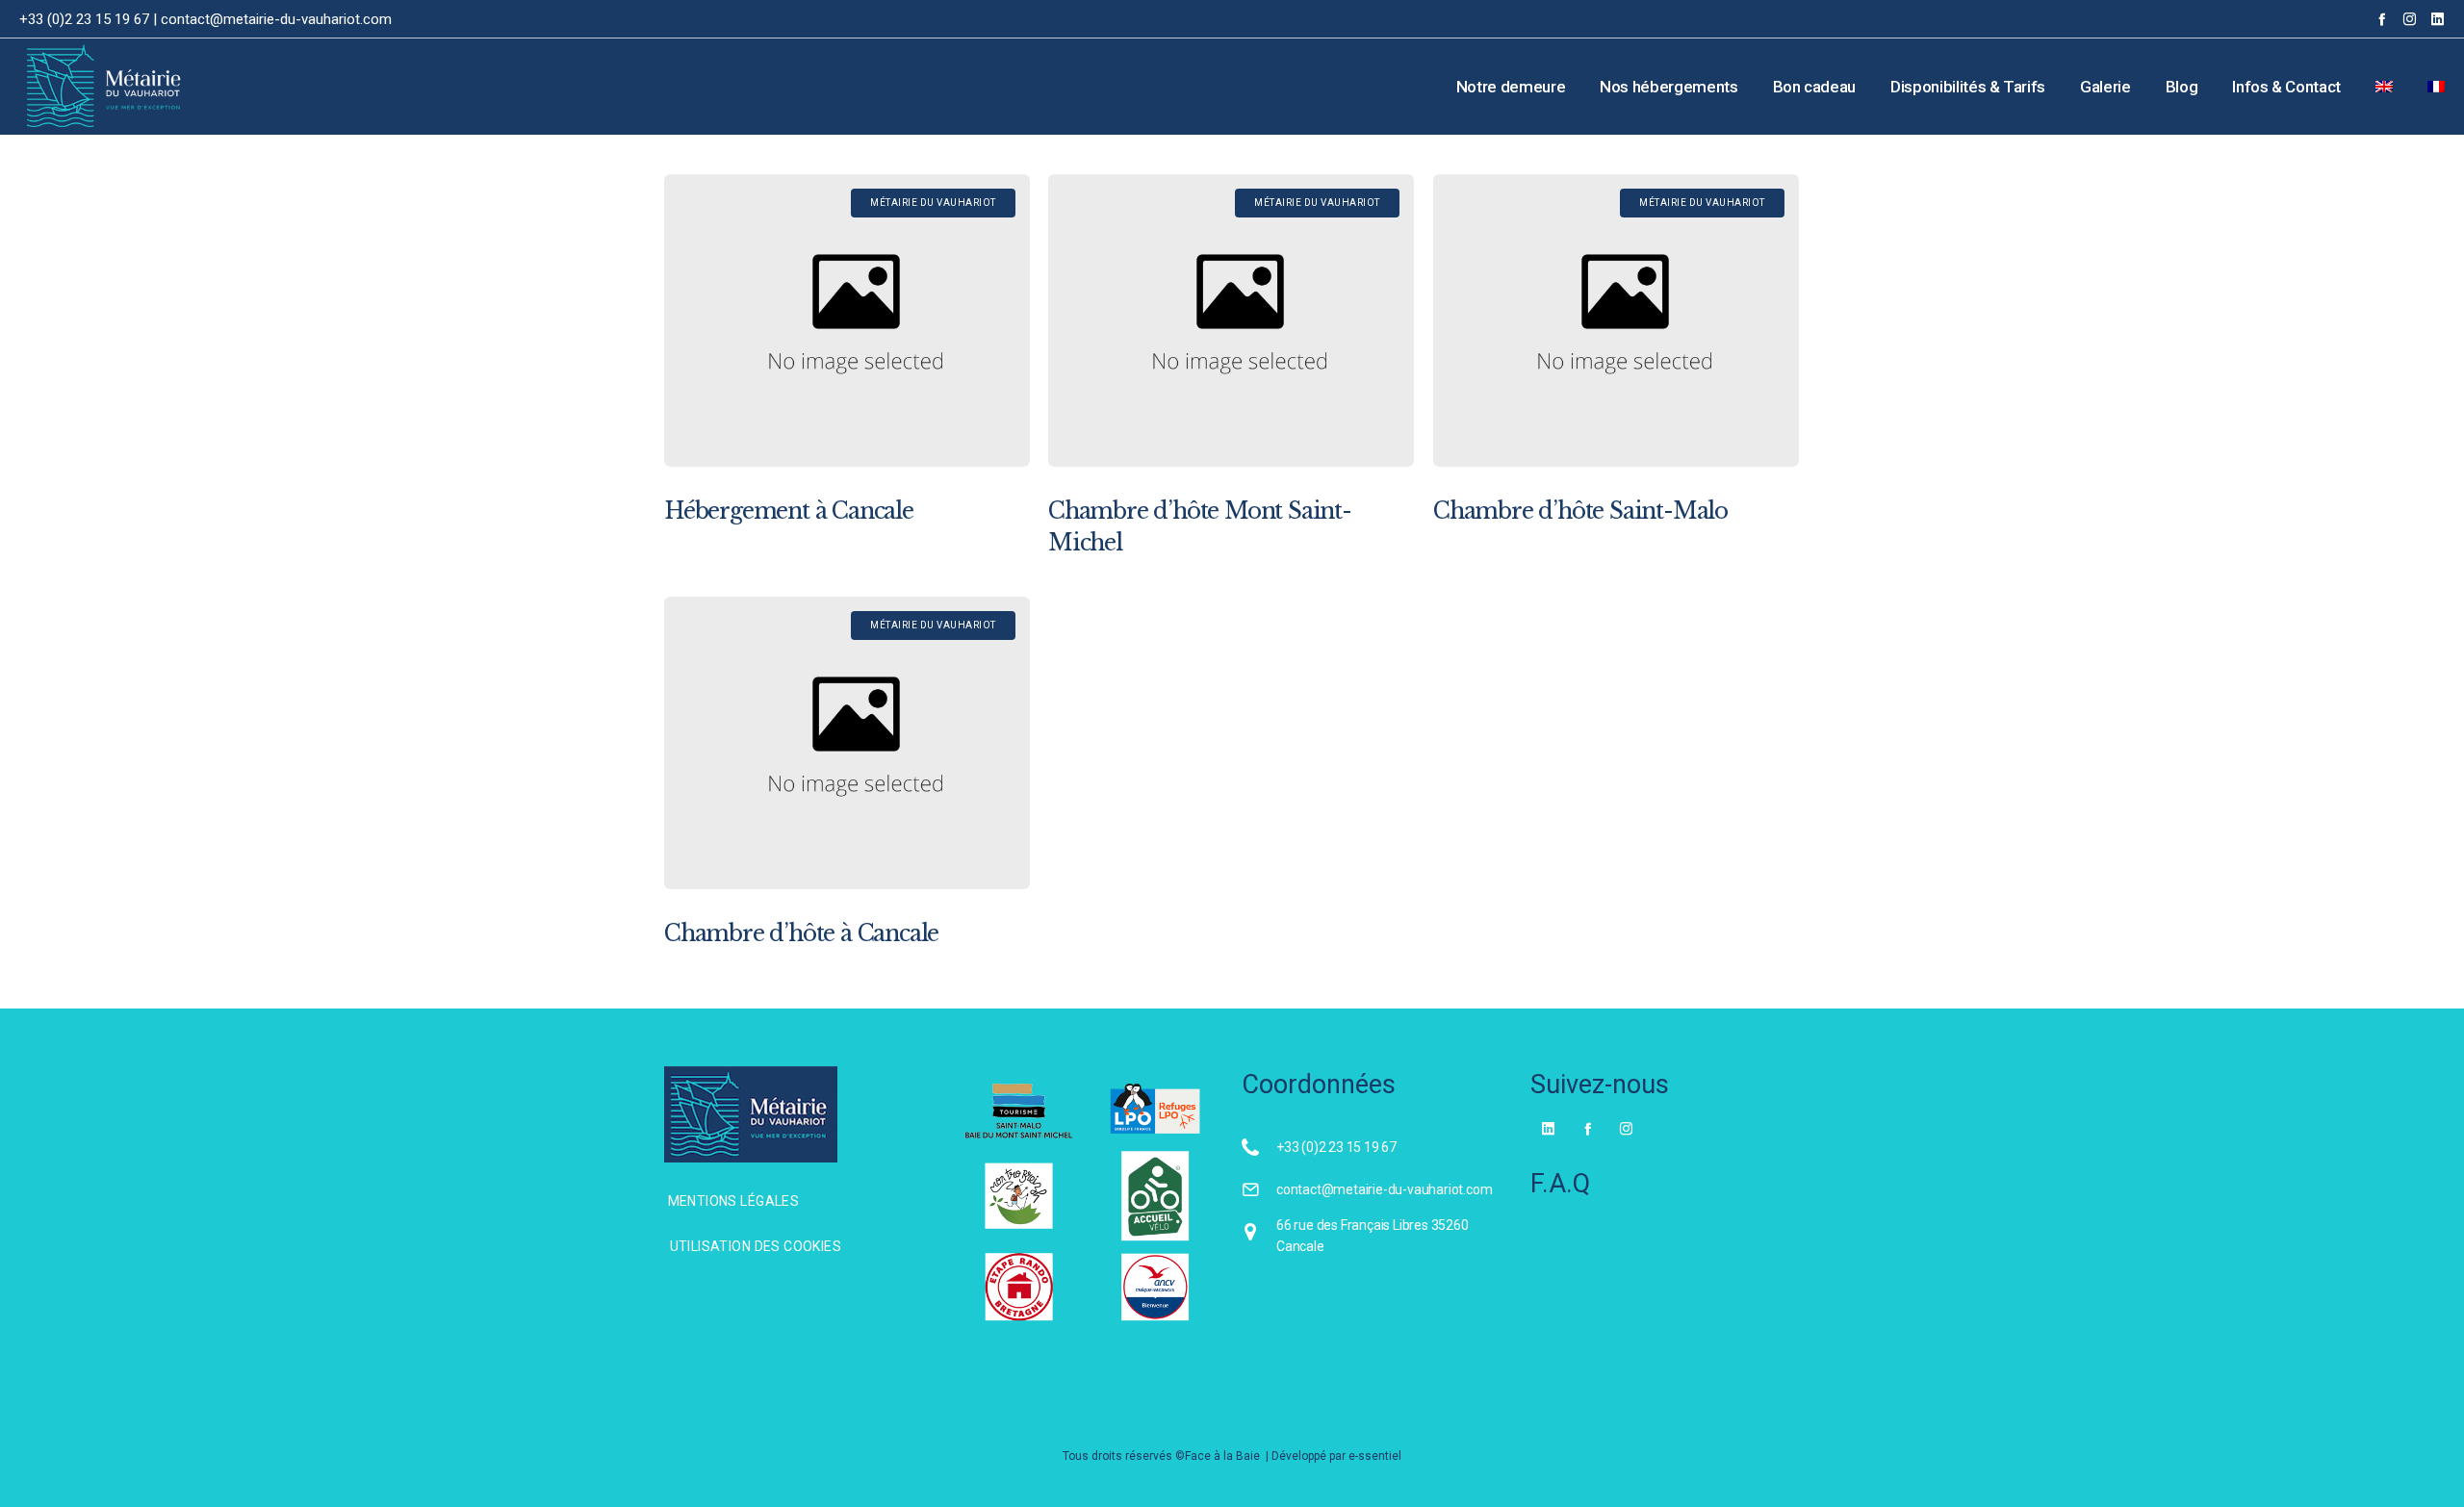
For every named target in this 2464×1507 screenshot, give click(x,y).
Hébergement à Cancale (789, 511)
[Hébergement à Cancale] (847, 320)
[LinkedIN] (2438, 19)
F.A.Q (1560, 1184)
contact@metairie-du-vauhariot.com (276, 19)
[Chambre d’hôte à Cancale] (847, 743)
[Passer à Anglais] (2384, 87)
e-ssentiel (1375, 1456)
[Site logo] (80, 87)
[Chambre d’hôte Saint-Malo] (1616, 320)
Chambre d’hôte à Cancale (801, 933)
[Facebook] (2382, 19)
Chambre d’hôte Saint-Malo (1580, 511)
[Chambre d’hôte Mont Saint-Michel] (1231, 320)
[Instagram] (2410, 19)
